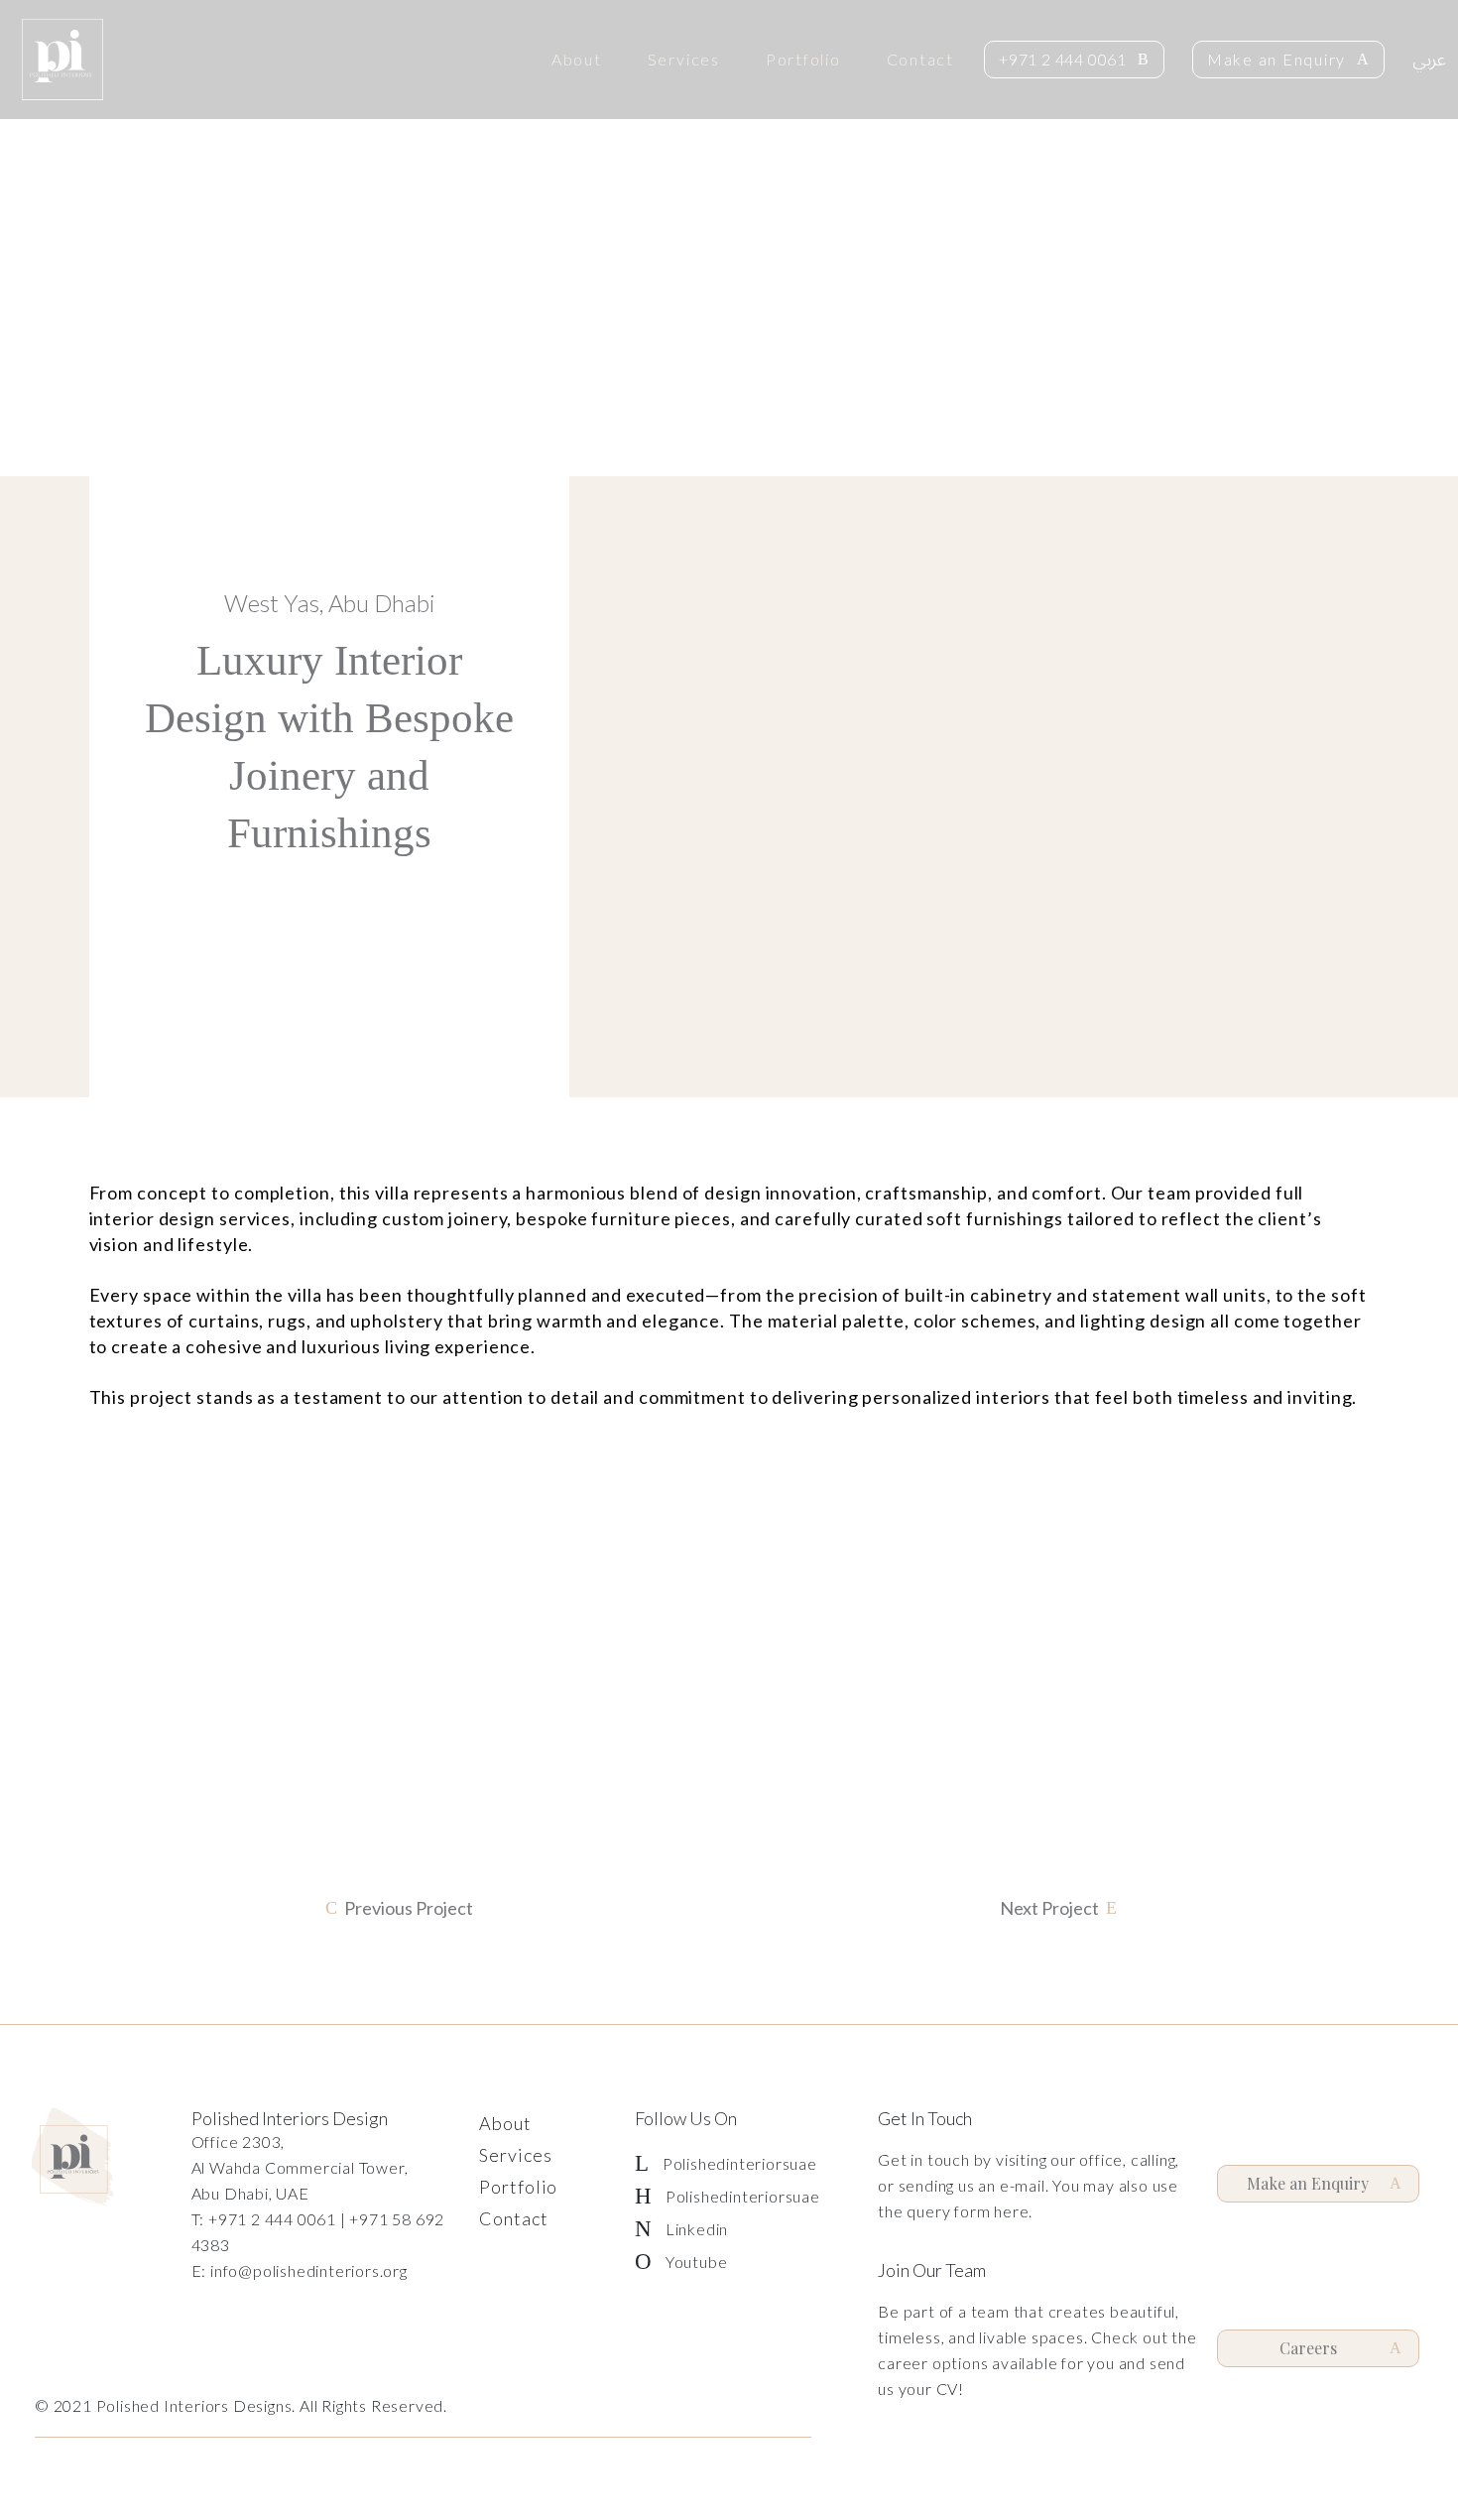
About (577, 60)
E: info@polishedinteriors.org (300, 2270)
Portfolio (803, 60)
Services (684, 60)
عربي (1429, 60)
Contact (920, 60)
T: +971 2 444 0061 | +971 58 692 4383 (318, 2232)
